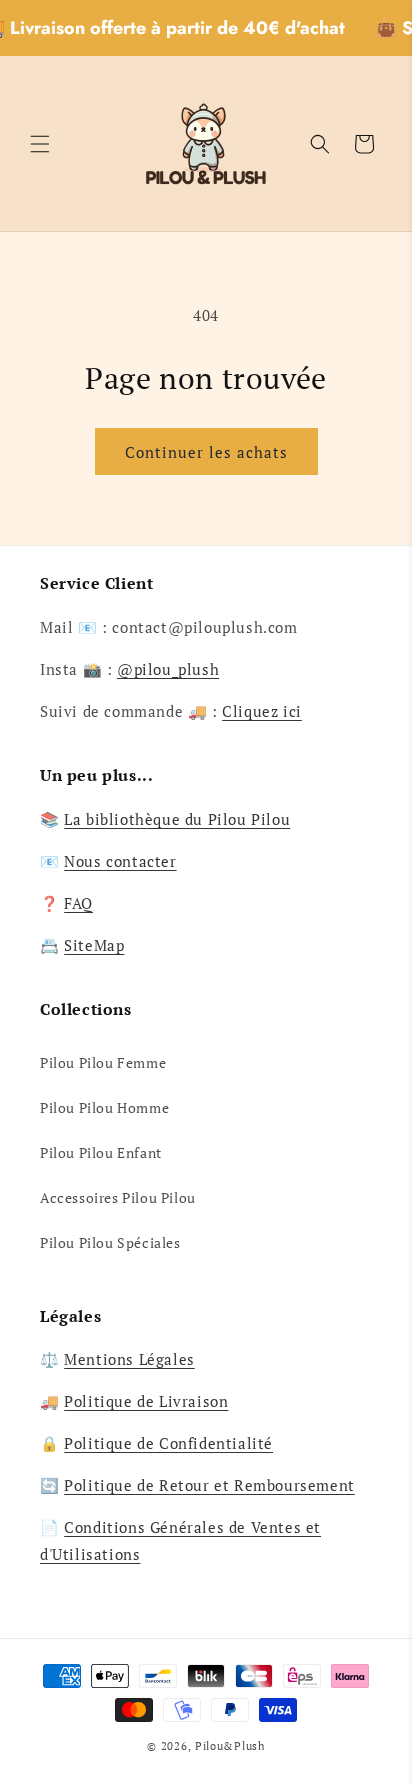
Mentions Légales (129, 1359)
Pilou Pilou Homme (104, 1107)
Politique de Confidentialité (168, 1443)
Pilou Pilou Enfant (101, 1152)
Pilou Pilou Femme (103, 1062)
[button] (40, 144)
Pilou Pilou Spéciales (110, 1242)
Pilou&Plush (230, 1746)
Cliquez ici (262, 711)
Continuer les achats (206, 452)
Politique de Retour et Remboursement (209, 1485)
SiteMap (94, 945)
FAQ (78, 903)
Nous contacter (120, 861)
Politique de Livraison (146, 1401)
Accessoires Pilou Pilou (118, 1197)
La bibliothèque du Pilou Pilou (177, 819)
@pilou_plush (168, 669)
